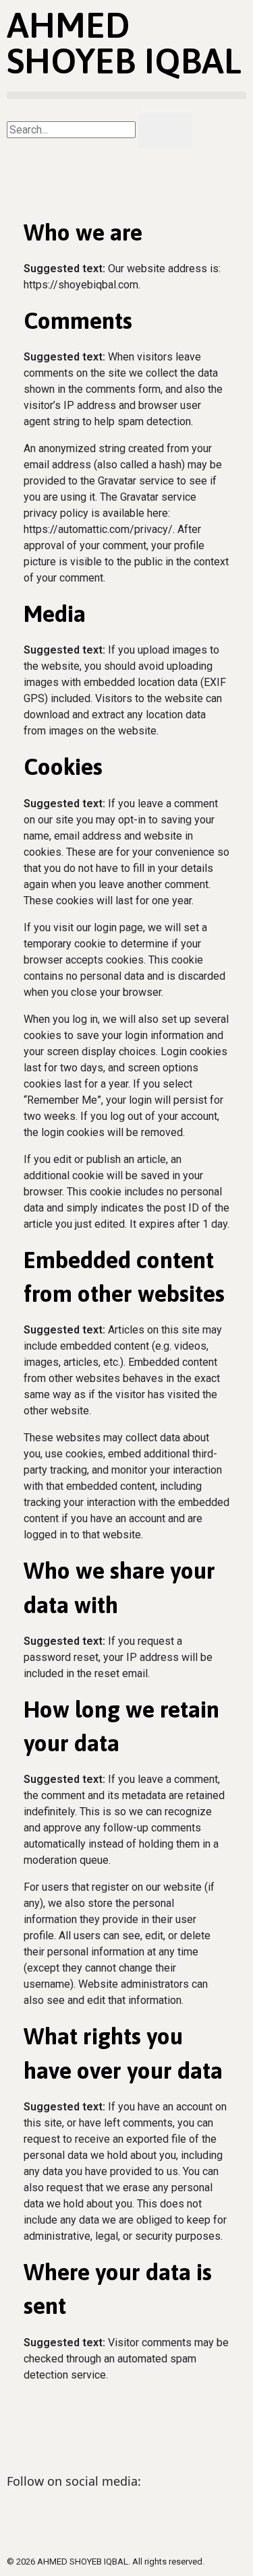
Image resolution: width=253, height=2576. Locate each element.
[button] (126, 95)
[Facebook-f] (60, 2518)
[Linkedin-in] (24, 2518)
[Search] (165, 130)
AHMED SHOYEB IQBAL (124, 42)
